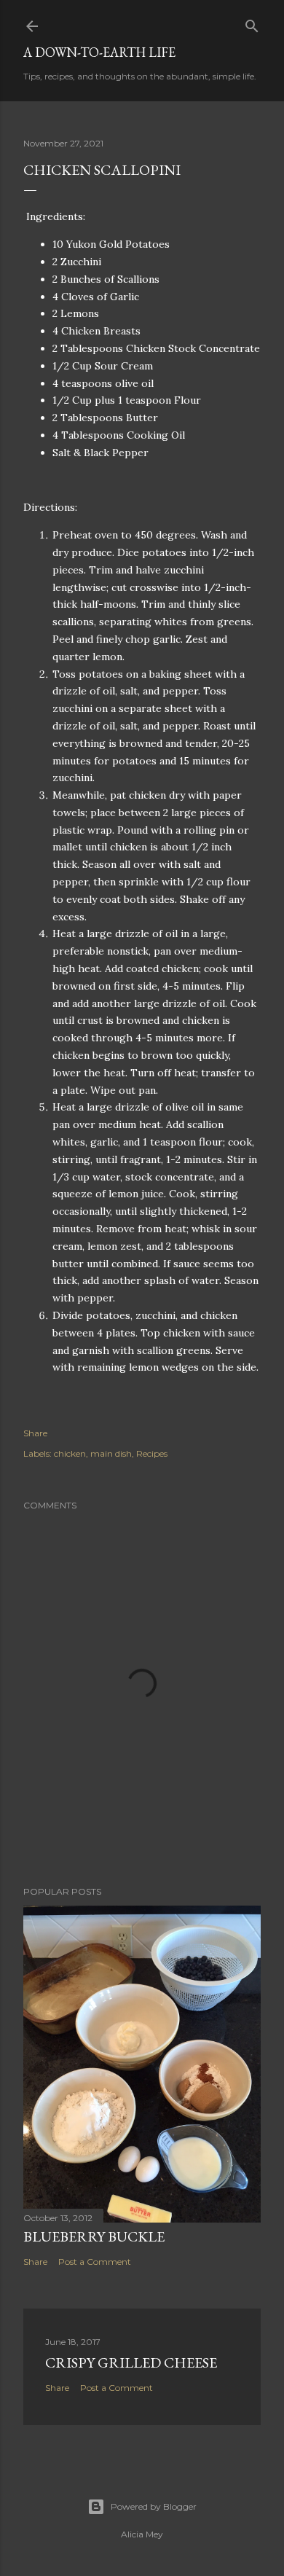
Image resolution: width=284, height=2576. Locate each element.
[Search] (252, 23)
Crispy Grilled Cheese (131, 2362)
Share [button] (35, 1433)
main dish (111, 1453)
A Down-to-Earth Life (99, 52)
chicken (70, 1453)
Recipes (152, 1453)
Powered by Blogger (154, 2506)
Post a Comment (95, 2262)
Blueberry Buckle (94, 2236)
